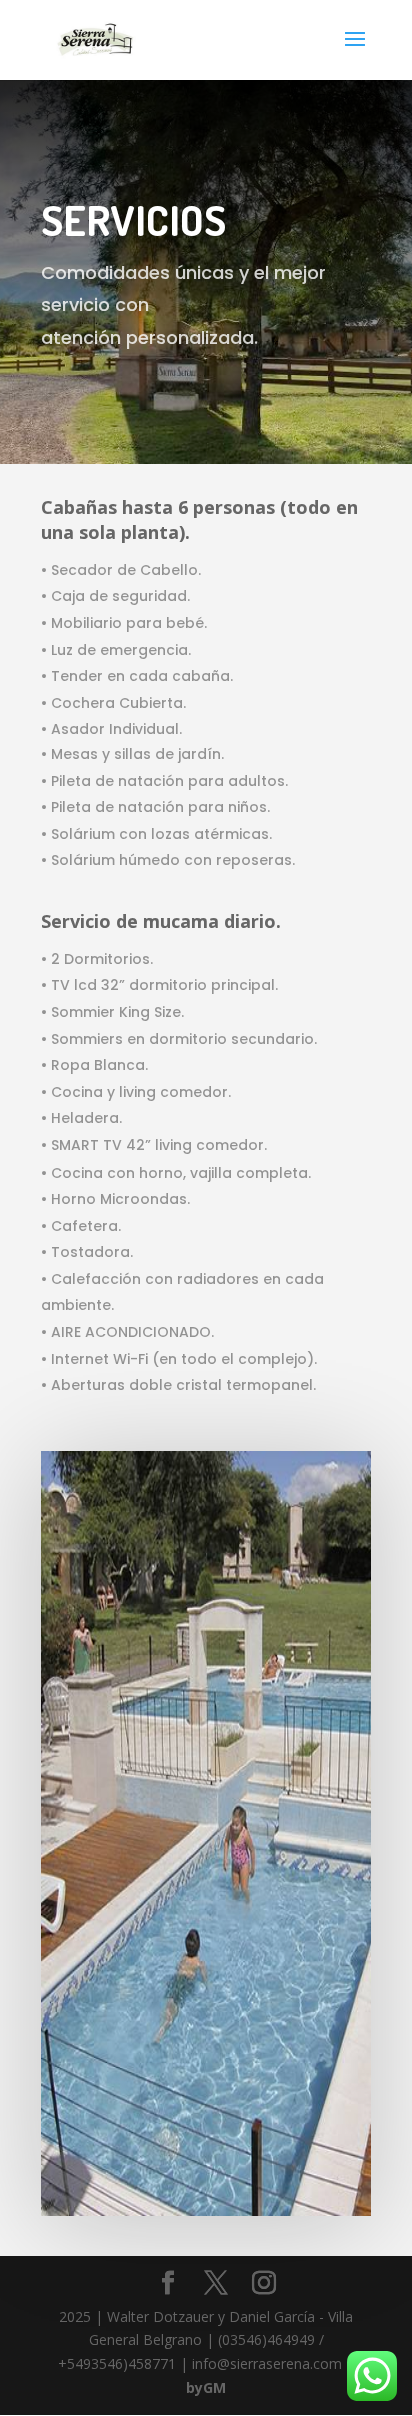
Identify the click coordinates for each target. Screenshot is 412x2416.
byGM (206, 2387)
